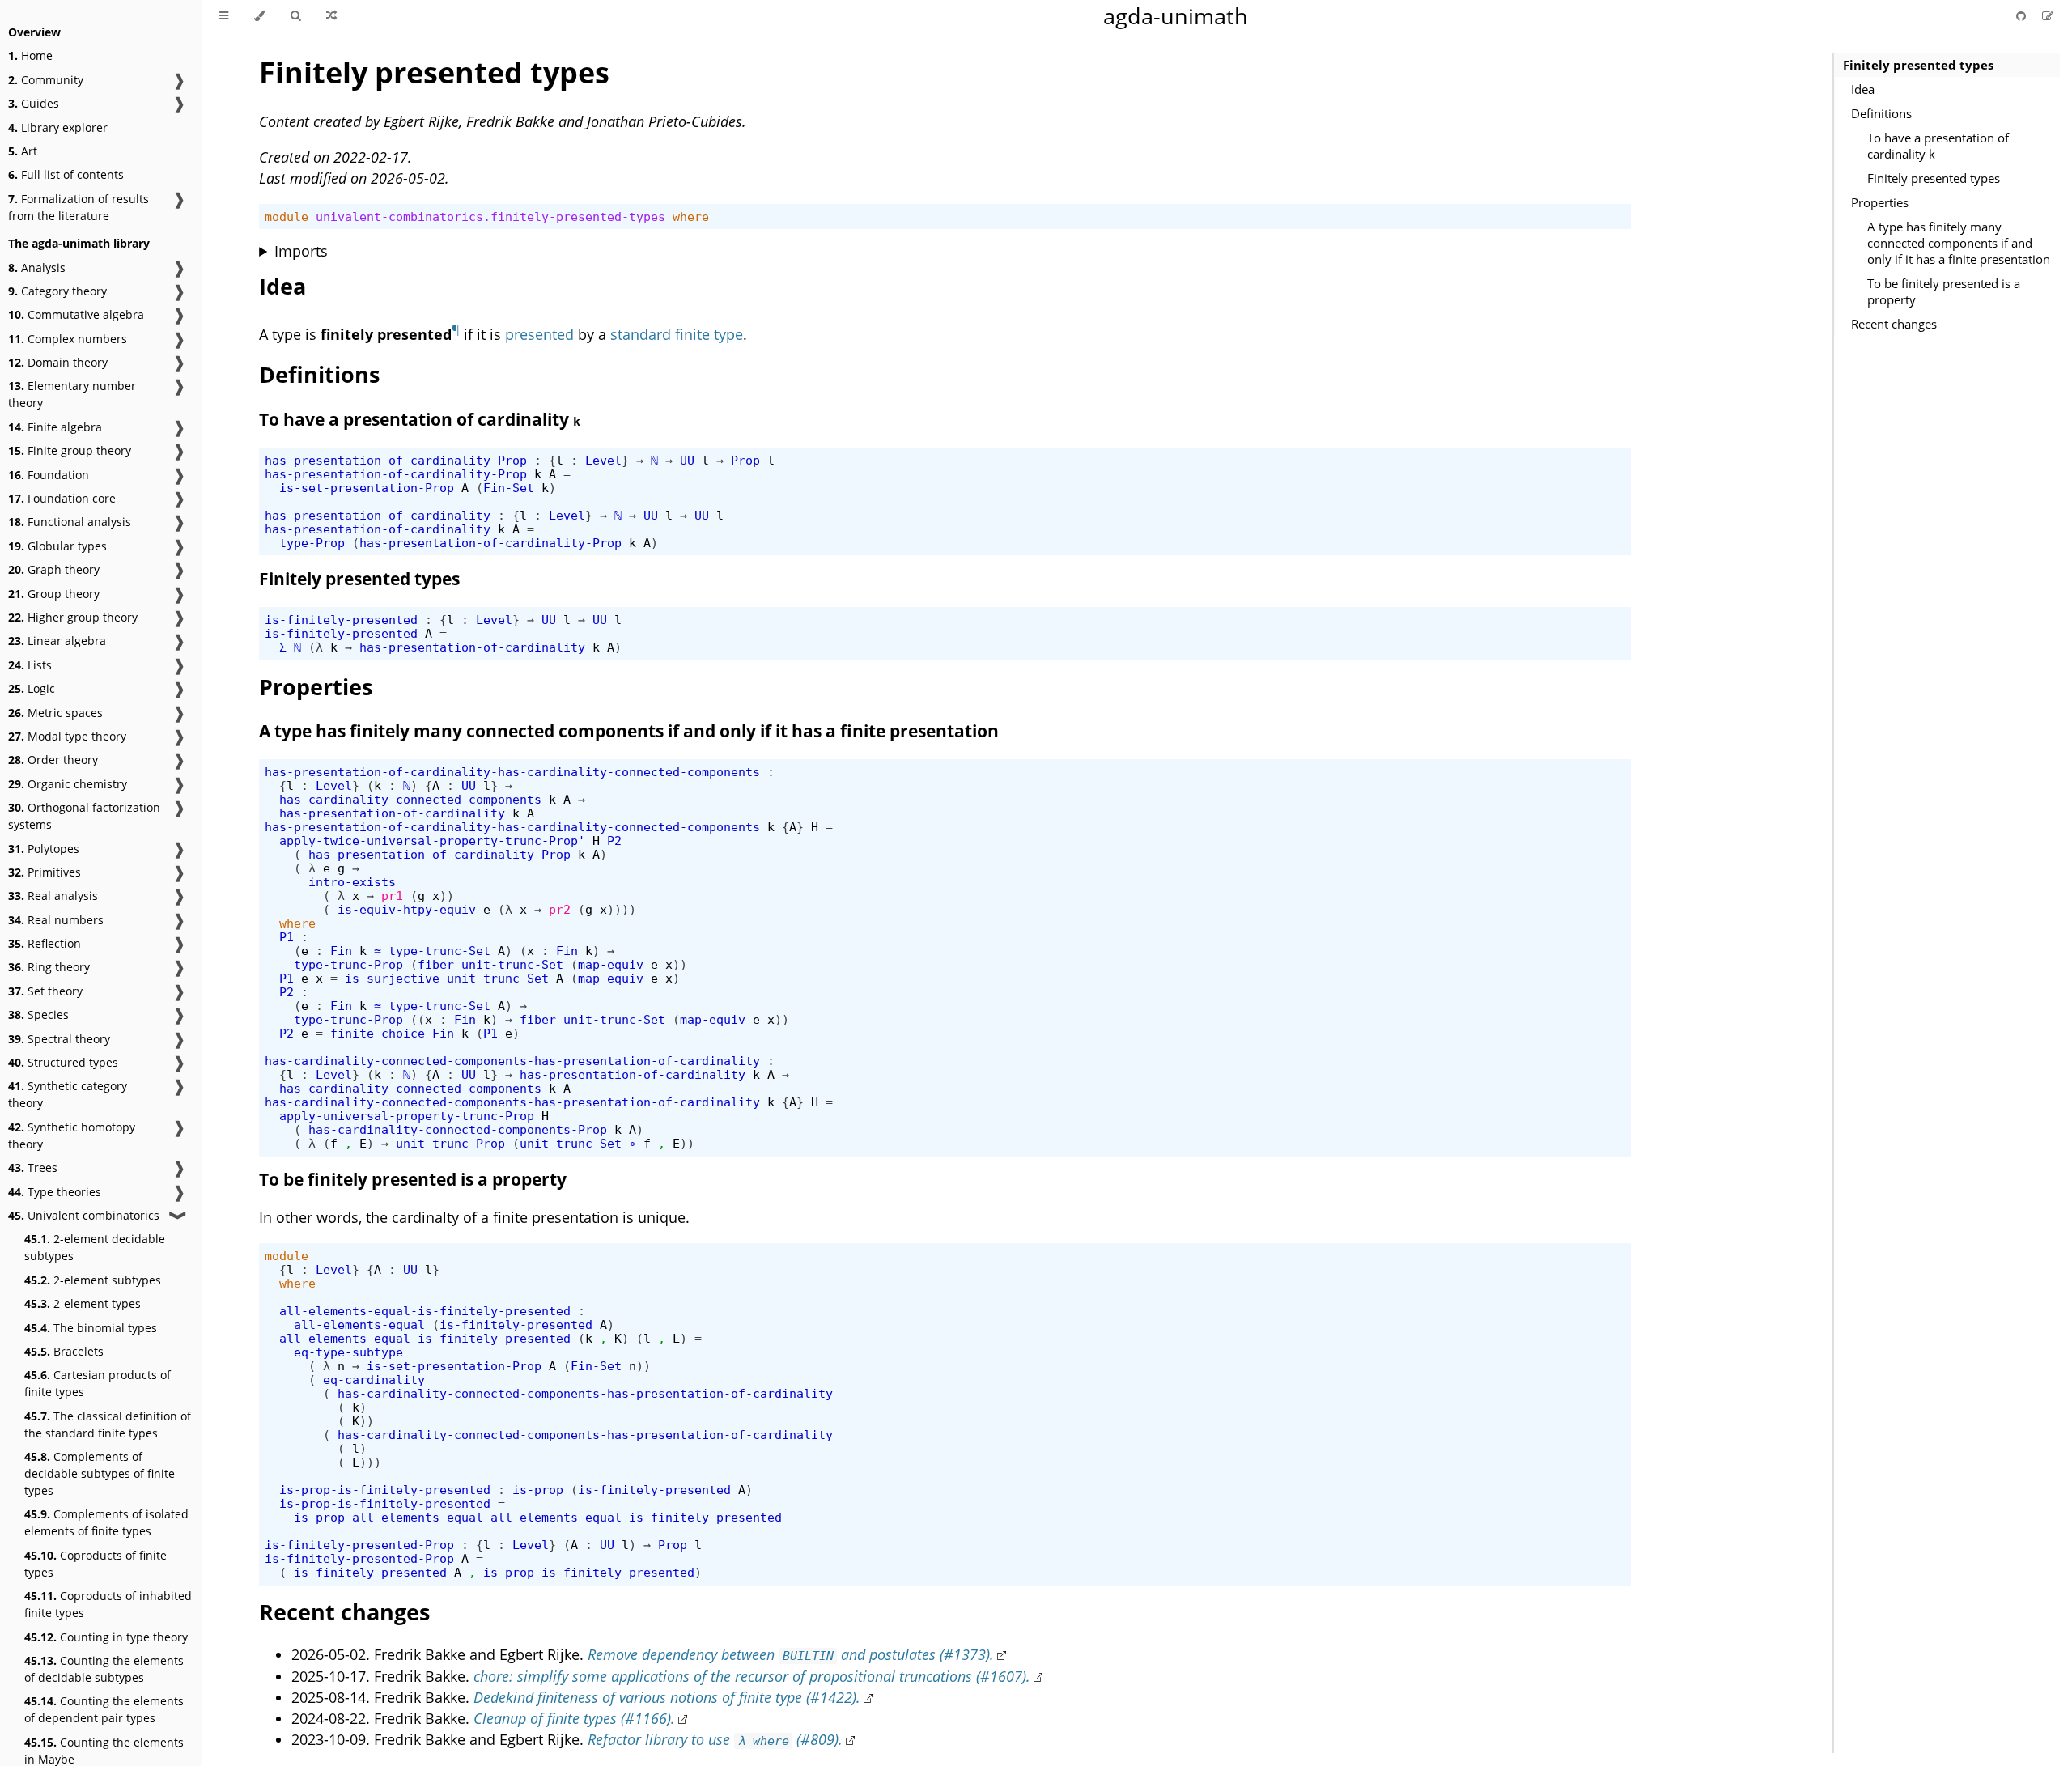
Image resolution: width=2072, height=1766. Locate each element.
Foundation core (62, 498)
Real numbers (56, 920)
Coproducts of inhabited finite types (108, 1604)
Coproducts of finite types (96, 1564)
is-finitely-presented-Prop (359, 1545)
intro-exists (352, 882)
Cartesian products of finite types (98, 1383)
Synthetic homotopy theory (72, 1136)
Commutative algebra (76, 314)
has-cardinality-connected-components (410, 799)
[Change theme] (259, 16)
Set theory (45, 991)
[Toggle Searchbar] (295, 16)
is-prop (538, 1490)
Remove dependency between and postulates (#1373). (791, 1654)
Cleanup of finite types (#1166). (574, 1718)
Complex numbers (68, 339)
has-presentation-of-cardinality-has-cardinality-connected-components (512, 772)
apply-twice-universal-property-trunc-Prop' (432, 841)
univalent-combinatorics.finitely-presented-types (490, 217)
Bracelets (64, 1351)
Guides (34, 103)
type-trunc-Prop (348, 964)
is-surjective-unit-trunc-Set (447, 978)
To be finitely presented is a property (1944, 291)
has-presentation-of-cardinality (378, 515)
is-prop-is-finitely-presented (385, 1490)
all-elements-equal (359, 1324)
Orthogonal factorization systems (84, 816)
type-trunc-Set (439, 951)
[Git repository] (2023, 16)
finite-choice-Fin (392, 1033)
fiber (436, 964)
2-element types (83, 1303)
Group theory (54, 594)
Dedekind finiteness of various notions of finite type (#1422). (667, 1697)
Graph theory (54, 569)
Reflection (45, 943)
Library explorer (58, 127)
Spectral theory (59, 1039)
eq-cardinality (374, 1380)
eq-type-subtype (348, 1352)
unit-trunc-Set (512, 964)
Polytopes (44, 849)
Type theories (55, 1192)
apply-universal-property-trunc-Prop (407, 1116)
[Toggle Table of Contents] (224, 16)
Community (46, 80)
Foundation (49, 475)
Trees (33, 1167)
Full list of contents (66, 174)
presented (539, 334)
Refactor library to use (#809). (715, 1739)
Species (38, 1015)
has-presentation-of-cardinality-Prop (396, 460)
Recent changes (1894, 324)
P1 (287, 937)
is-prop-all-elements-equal (388, 1517)
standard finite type (677, 334)
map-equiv (611, 964)
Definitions (1881, 113)
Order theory (53, 760)
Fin (341, 951)
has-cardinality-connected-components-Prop (458, 1129)
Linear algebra (57, 641)
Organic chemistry (68, 784)
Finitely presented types (1918, 65)
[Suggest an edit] (2048, 16)
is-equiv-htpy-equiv (407, 909)
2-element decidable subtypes (95, 1247)
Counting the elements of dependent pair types (104, 1709)
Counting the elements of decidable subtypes (104, 1669)
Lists (30, 665)
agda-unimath (1176, 16)
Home (30, 55)
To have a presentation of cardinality (420, 419)
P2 (614, 841)
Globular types (57, 546)
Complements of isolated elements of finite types (106, 1522)
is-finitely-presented (341, 620)
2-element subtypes (93, 1280)
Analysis (37, 267)
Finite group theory (70, 450)
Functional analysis (70, 522)
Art (23, 151)
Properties (1880, 202)
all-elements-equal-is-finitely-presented (425, 1311)
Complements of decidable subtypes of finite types (100, 1473)
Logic (32, 688)
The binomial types (91, 1328)
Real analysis (53, 896)
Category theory (57, 291)
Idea (1863, 89)
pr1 (392, 896)
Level (603, 460)
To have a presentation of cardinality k (1938, 146)
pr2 (560, 909)
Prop (745, 460)
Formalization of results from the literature (79, 207)
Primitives (45, 872)
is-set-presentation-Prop (367, 488)
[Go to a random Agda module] (331, 16)
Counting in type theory (106, 1637)
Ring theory (49, 967)
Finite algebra (55, 427)
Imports (301, 251)
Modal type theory (67, 736)
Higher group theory (73, 617)
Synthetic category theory (68, 1094)
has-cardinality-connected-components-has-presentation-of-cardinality (512, 1061)
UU (687, 460)
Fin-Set (509, 488)
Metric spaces (55, 713)
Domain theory (58, 362)
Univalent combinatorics (84, 1215)
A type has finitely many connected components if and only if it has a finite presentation (1959, 243)
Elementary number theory (72, 394)
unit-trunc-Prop (450, 1143)
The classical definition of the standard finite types (108, 1424)
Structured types (63, 1062)
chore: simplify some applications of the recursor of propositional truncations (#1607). (752, 1676)
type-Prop (312, 543)
